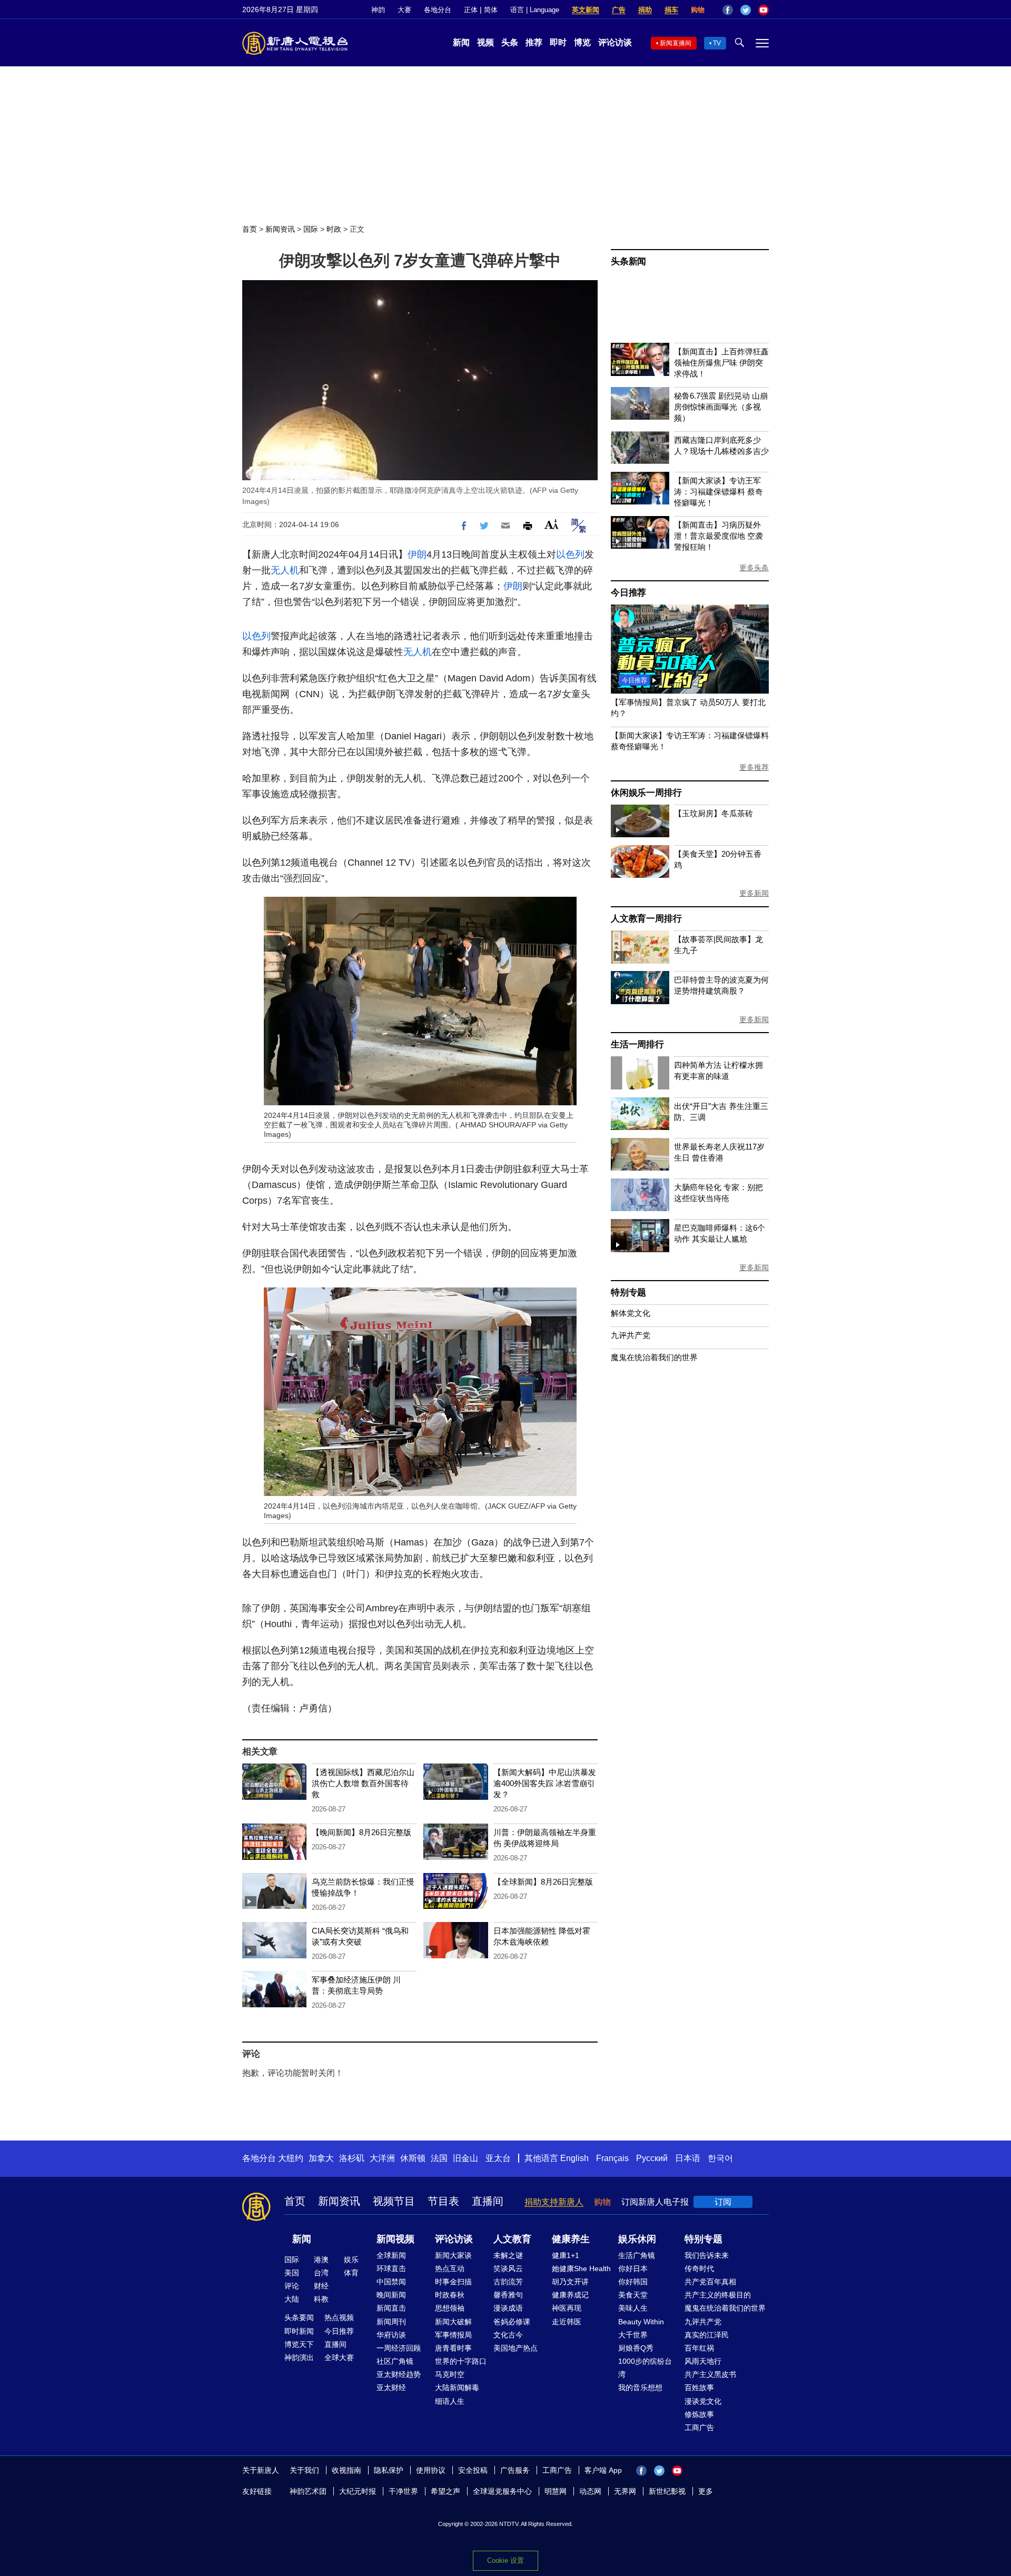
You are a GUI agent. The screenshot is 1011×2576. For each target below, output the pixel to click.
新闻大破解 (453, 2322)
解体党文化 (631, 1313)
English (574, 2158)
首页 (250, 229)
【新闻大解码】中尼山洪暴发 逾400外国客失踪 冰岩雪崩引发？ (545, 1783)
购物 (698, 10)
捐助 (645, 10)
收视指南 (346, 2470)
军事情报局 (453, 2335)
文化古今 (508, 2335)
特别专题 (628, 1292)
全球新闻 (391, 2255)
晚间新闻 (391, 2295)
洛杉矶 (352, 2158)
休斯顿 (413, 2158)
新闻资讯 (280, 229)
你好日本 (633, 2268)
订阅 (723, 2202)
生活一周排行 (637, 1044)
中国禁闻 (391, 2282)
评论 (292, 2286)
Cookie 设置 (506, 2560)
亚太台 (498, 2158)
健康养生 (571, 2239)
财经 (321, 2286)
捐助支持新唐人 (554, 2202)
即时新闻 (299, 2331)
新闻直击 (391, 2308)
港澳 (321, 2260)
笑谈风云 (508, 2268)
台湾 (321, 2273)
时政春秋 (450, 2295)
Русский (652, 2158)
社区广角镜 (395, 2361)
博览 (582, 42)
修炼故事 (699, 2414)
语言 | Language (535, 10)
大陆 (292, 2299)
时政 (334, 229)
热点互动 (450, 2268)
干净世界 (403, 2491)
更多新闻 (754, 893)
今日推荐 (628, 593)
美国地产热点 (516, 2348)
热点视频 (339, 2317)
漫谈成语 (508, 2308)
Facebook (728, 10)
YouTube (764, 10)
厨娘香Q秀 (636, 2348)
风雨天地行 (703, 2361)
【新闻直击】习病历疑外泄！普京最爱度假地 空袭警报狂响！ (718, 536)
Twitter (746, 10)
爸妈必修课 (512, 2322)
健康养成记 (570, 2295)
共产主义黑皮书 (710, 2374)
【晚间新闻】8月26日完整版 (361, 1832)
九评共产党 (631, 1335)
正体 (471, 10)
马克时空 (450, 2374)
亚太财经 (391, 2387)
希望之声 (445, 2491)
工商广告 (699, 2428)
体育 (351, 2273)
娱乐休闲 (637, 2239)
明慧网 (556, 2491)
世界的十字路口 (461, 2361)
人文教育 (512, 2239)
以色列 (570, 554)
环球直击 (391, 2268)
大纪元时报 (358, 2491)
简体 (491, 10)
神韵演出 (299, 2357)
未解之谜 (508, 2255)
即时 (558, 42)
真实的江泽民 (707, 2335)
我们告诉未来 (707, 2255)
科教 (321, 2299)
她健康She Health (581, 2268)
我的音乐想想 (640, 2387)
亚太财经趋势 (399, 2374)
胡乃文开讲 (570, 2282)
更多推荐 (754, 767)
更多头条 (754, 568)
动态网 (590, 2491)
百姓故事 (699, 2387)
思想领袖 (450, 2308)
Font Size (552, 524)
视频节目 (394, 2201)
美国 (292, 2273)
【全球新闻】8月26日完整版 (543, 1882)
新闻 (461, 42)
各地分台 (438, 10)
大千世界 (633, 2335)
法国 (439, 2158)
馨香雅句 (508, 2295)
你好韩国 (633, 2282)
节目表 (443, 2201)
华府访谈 (391, 2335)
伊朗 (417, 554)
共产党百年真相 (710, 2282)
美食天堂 (633, 2295)
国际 (311, 229)
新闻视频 (395, 2239)
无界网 (625, 2491)
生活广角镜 (637, 2255)
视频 (485, 42)
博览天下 (299, 2344)
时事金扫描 (453, 2282)
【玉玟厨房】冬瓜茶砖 (713, 813)
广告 (619, 10)
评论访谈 (615, 42)
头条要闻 (299, 2317)
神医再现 (567, 2308)
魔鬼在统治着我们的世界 (654, 1357)
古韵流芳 (508, 2282)
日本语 (688, 2158)
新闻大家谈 (453, 2255)
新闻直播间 (676, 43)
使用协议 (431, 2470)
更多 (706, 2491)
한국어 (720, 2158)
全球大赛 (339, 2357)
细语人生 (450, 2401)
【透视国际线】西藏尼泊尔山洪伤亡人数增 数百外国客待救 (363, 1783)
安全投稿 (473, 2470)
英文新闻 (586, 10)
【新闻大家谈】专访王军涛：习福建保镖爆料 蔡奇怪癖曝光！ (718, 492)
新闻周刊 (391, 2322)
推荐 (534, 42)
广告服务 (515, 2470)
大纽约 (291, 2158)
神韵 (378, 10)
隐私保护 (389, 2470)
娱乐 (351, 2260)
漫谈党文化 (703, 2401)
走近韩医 (567, 2322)
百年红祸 (699, 2348)
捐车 (671, 10)
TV (717, 43)
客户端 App (603, 2470)
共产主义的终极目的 (718, 2295)
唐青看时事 (453, 2348)
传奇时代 (699, 2268)
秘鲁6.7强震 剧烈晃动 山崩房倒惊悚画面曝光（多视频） (721, 407)
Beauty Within (641, 2322)
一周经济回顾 (399, 2348)
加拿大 (321, 2158)
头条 (510, 42)
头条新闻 (628, 261)
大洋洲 (382, 2158)
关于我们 (304, 2470)
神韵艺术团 (308, 2491)
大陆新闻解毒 (457, 2387)
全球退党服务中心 (502, 2491)
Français (612, 2158)
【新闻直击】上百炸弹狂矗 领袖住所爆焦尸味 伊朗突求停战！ (721, 363)
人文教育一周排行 (646, 919)
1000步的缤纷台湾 (645, 2368)
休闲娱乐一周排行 (646, 793)
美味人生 (633, 2308)
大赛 (404, 10)
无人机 (285, 570)
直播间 (488, 2201)
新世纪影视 (667, 2491)
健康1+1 (566, 2255)
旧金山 (465, 2158)
